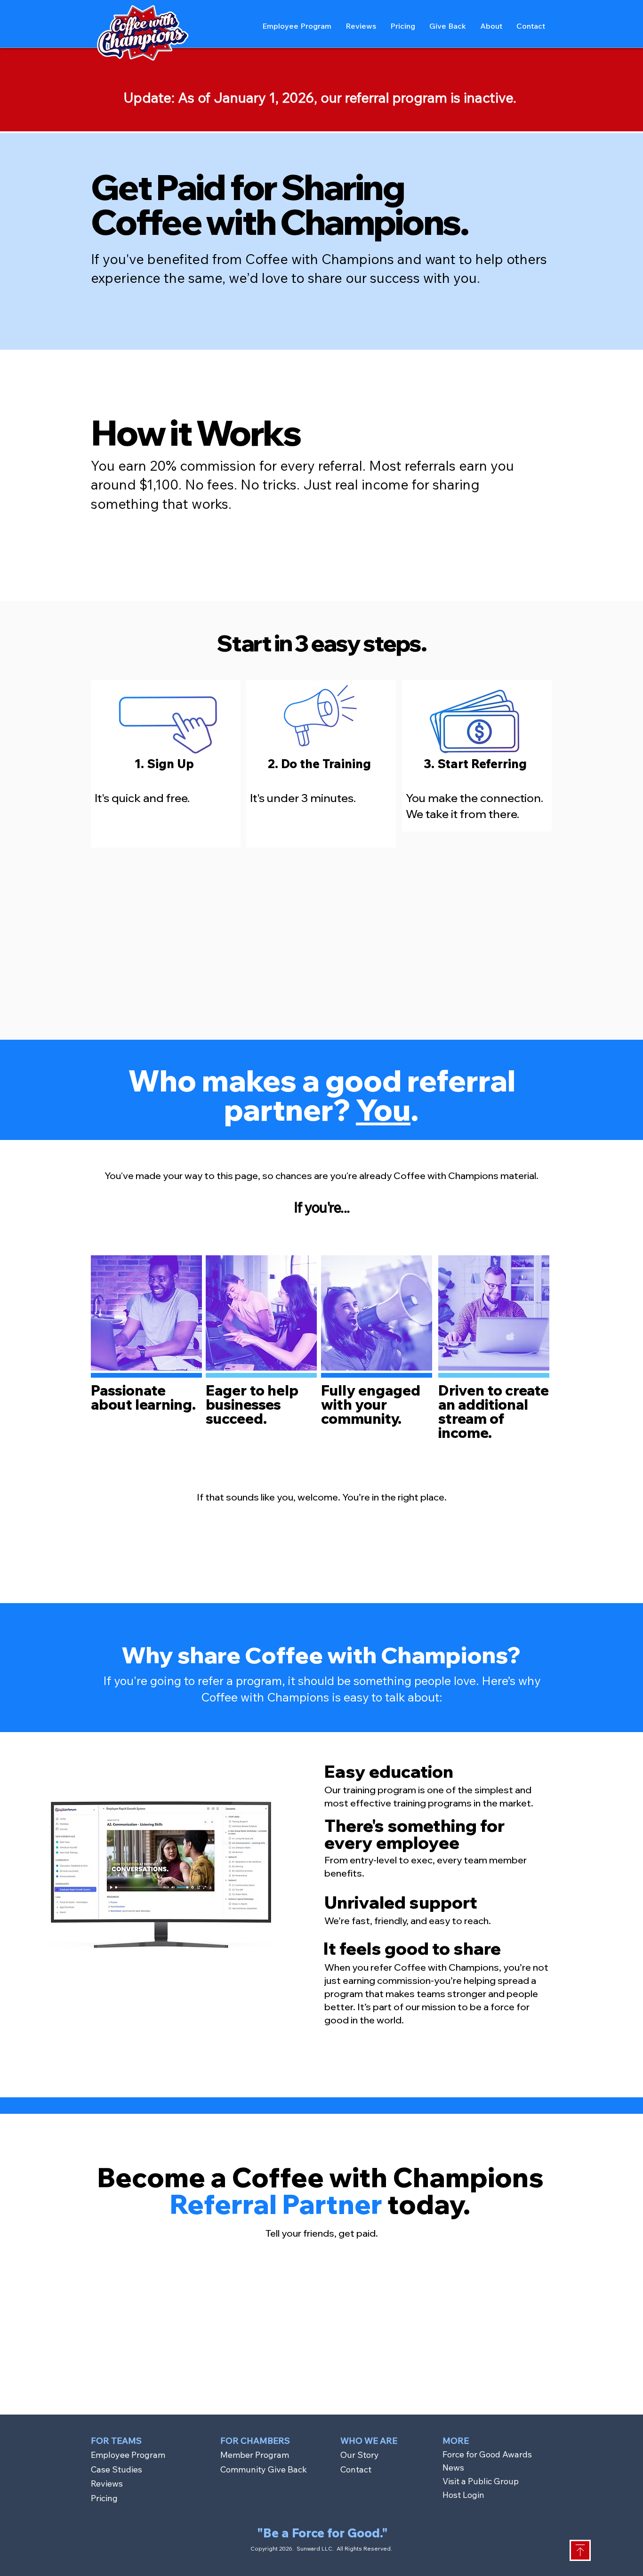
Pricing (104, 2498)
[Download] (580, 2550)
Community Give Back (264, 2469)
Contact (356, 2469)
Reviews (107, 2484)
